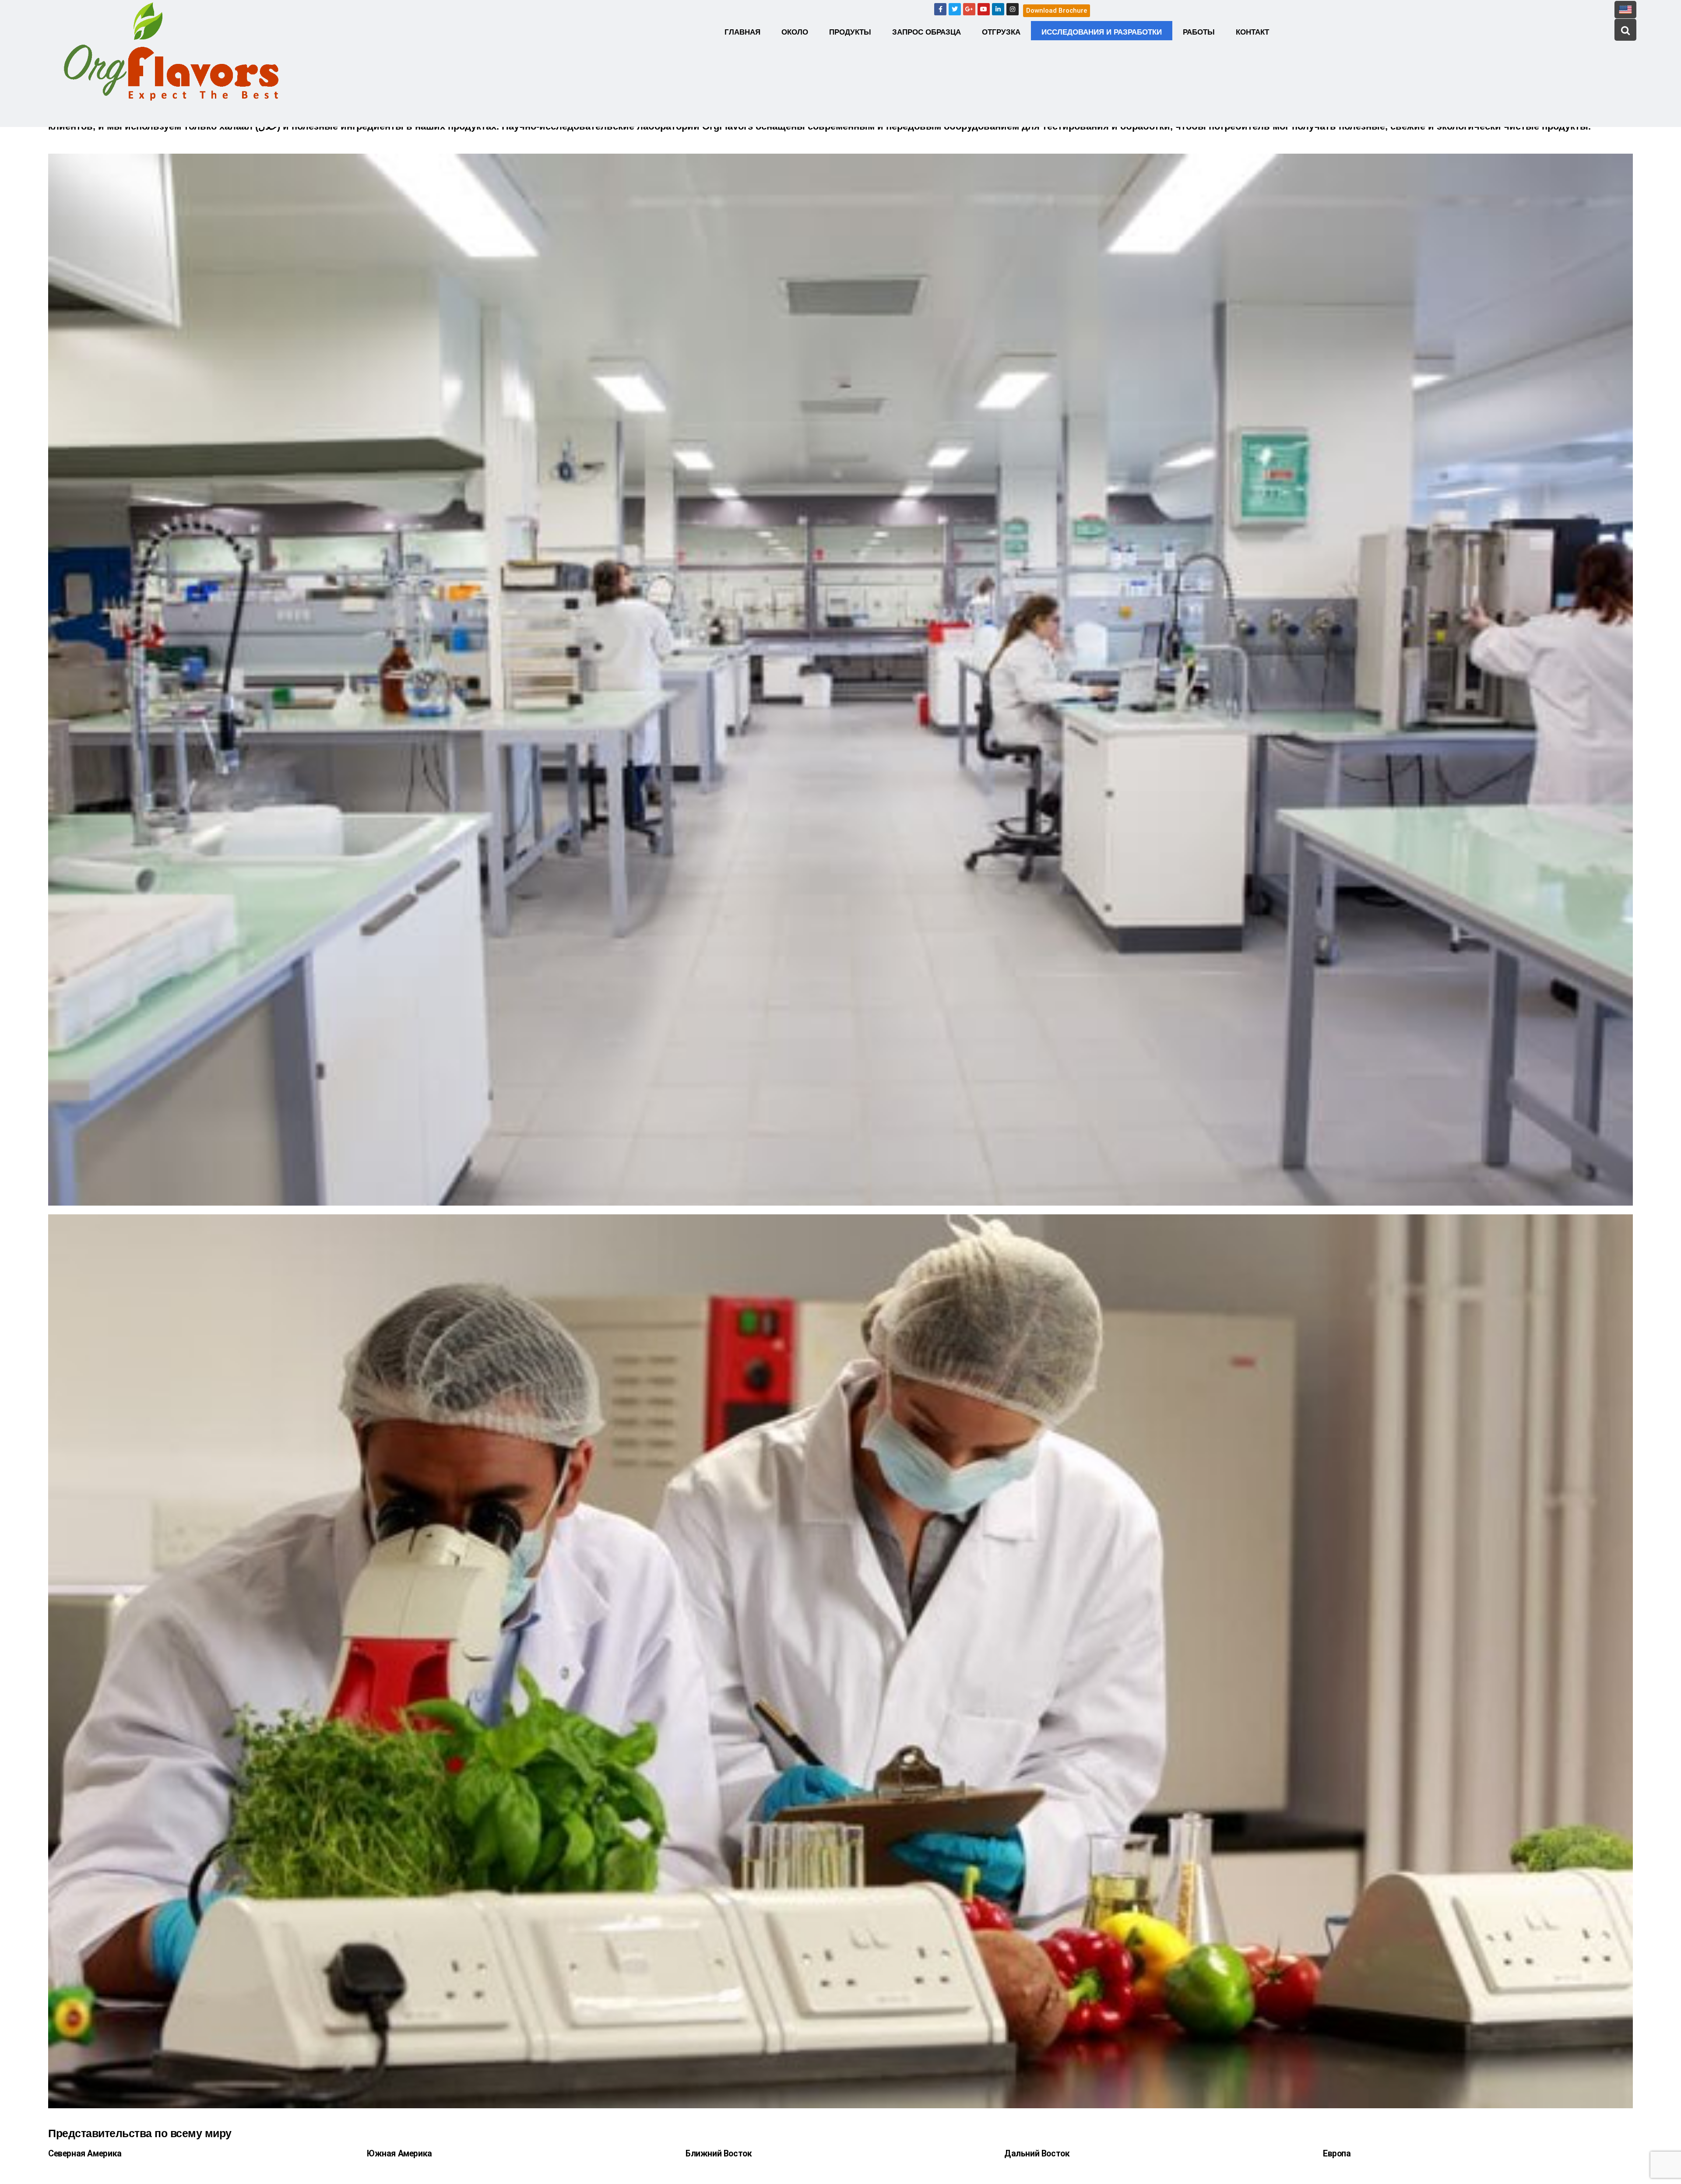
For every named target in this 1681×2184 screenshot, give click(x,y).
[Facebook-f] (940, 9)
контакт (1252, 32)
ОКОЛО (795, 32)
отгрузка (1001, 32)
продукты (850, 32)
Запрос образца (927, 32)
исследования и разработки (1102, 32)
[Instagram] (1013, 9)
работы (1199, 32)
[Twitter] (955, 9)
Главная (742, 32)
